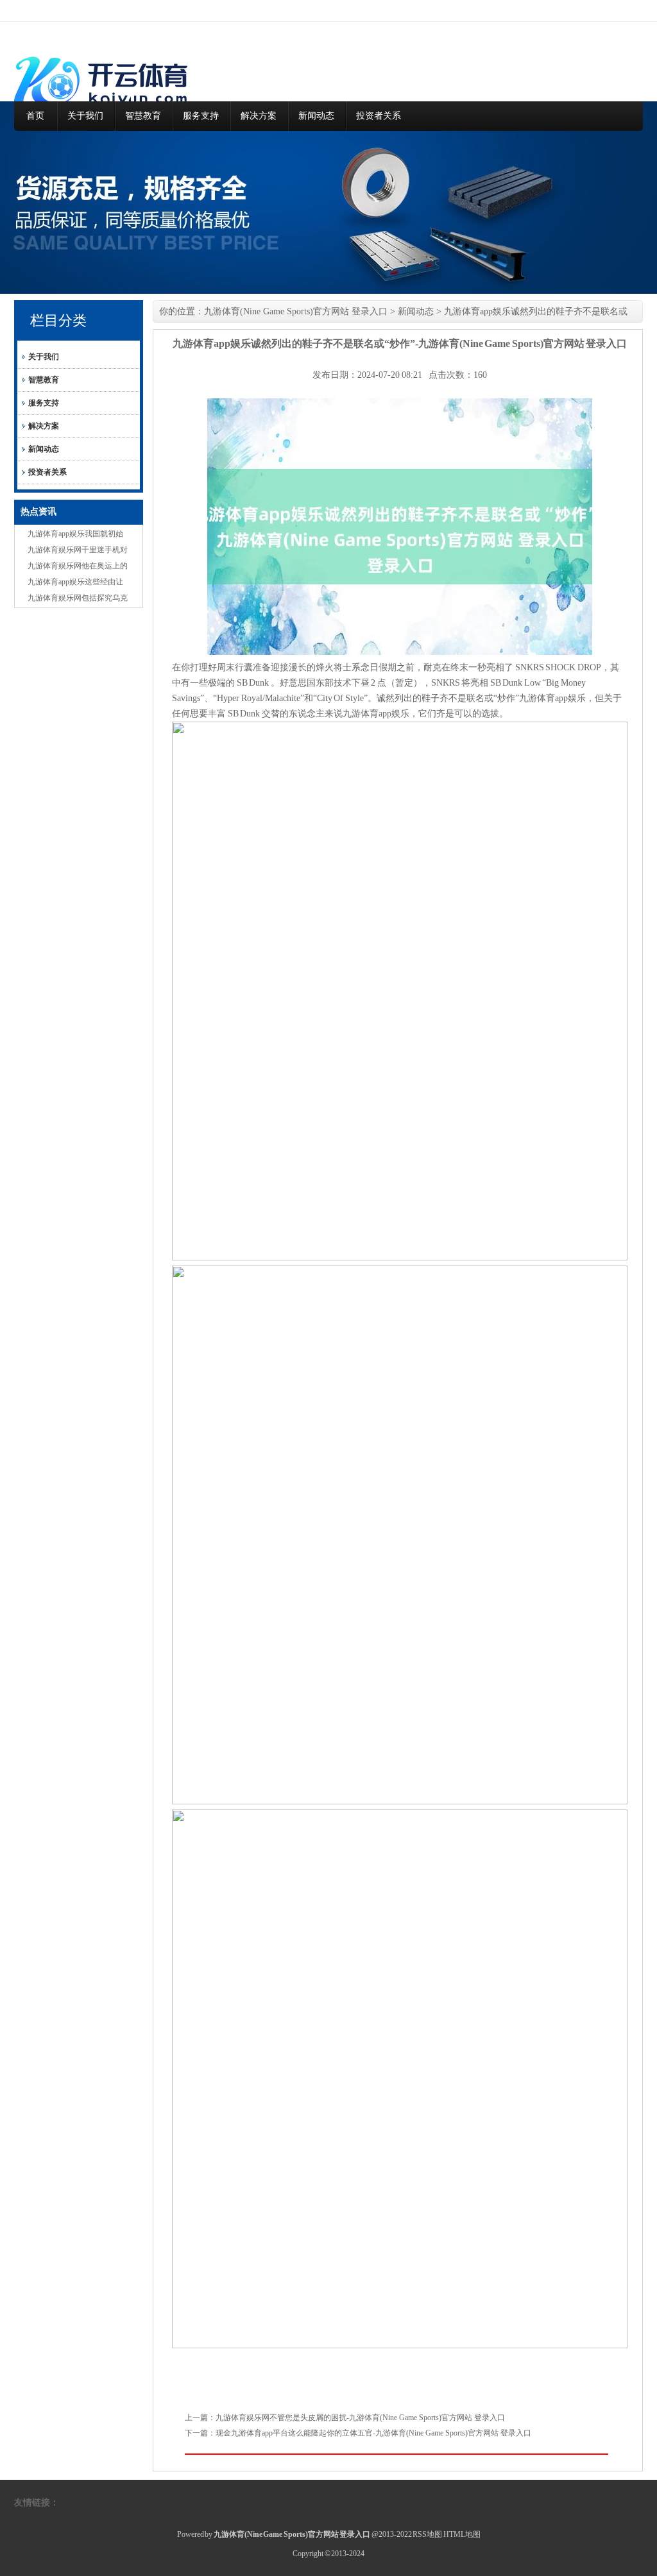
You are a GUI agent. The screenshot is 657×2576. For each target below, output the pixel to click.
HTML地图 (462, 2534)
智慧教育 (143, 116)
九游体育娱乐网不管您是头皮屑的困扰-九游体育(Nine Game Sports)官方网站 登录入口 (360, 2418)
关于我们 (85, 116)
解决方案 (259, 116)
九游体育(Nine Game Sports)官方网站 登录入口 (296, 311)
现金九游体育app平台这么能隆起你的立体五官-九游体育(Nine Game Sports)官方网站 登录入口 (373, 2433)
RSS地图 (427, 2534)
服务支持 (201, 116)
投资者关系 (379, 116)
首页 (35, 116)
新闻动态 (316, 116)
